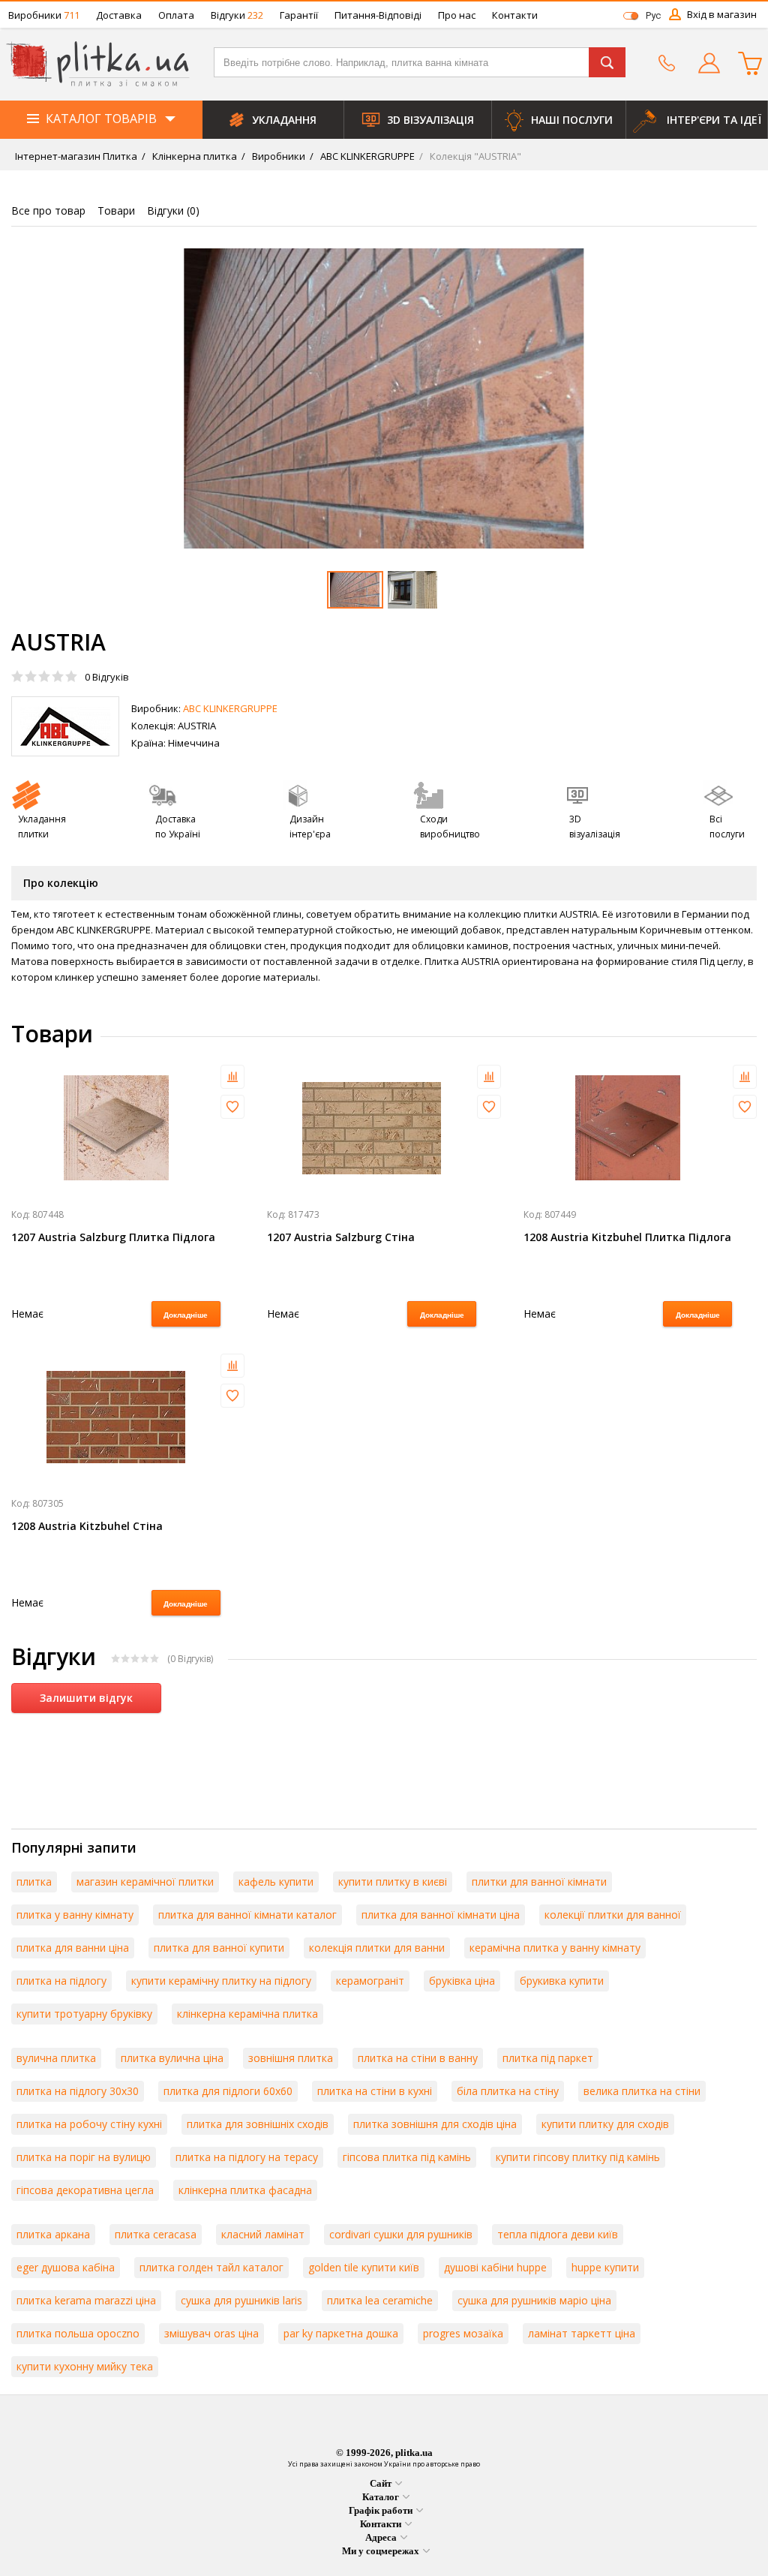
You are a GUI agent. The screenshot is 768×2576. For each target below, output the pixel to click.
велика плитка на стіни (642, 2091)
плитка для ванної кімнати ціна (441, 1915)
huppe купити (605, 2267)
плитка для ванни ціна (73, 1948)
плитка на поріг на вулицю (84, 2157)
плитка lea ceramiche (380, 2300)
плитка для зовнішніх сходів (258, 2124)
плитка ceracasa (156, 2234)
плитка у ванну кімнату (75, 1915)
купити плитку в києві (393, 1882)
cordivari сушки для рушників (401, 2234)
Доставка (119, 15)
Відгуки (237, 15)
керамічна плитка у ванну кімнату (555, 1948)
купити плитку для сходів (605, 2124)
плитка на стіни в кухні (375, 2091)
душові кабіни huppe (495, 2267)
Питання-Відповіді (378, 15)
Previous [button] (44, 398)
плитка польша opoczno (78, 2333)
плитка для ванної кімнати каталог (247, 1915)
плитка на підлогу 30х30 (78, 2091)
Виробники (44, 15)
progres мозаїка (463, 2333)
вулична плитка (56, 2058)
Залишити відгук (86, 1698)
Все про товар (48, 210)
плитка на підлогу (61, 1981)
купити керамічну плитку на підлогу (221, 1981)
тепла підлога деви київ (558, 2234)
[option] (384, 398)
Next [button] (724, 398)
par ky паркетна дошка (341, 2333)
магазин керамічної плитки (145, 1882)
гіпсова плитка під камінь (407, 2157)
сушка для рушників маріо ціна (534, 2300)
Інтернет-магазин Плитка (76, 156)
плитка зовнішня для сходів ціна (435, 2124)
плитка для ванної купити (219, 1948)
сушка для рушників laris (241, 2300)
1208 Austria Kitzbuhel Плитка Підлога (627, 1237)
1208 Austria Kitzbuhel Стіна (87, 1526)
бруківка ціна (462, 1981)
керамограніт (370, 1981)
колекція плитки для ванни (377, 1948)
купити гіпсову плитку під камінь (578, 2157)
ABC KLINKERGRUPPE (366, 156)
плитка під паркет (548, 2058)
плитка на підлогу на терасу (247, 2157)
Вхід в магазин (722, 14)
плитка (34, 1882)
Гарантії (299, 15)
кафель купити (276, 1882)
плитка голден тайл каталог (211, 2267)
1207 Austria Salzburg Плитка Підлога (113, 1237)
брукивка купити (562, 1981)
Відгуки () (173, 210)
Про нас (457, 15)
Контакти (515, 15)
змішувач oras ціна (211, 2333)
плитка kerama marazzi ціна (86, 2300)
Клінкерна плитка (193, 156)
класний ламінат (263, 2234)
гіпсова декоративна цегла (85, 2190)
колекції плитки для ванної (613, 1915)
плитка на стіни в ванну (418, 2058)
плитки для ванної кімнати (539, 1882)
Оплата (176, 15)
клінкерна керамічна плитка (247, 2014)
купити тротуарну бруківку (84, 2014)
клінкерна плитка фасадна (245, 2190)
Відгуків (107, 677)
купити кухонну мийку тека (85, 2366)
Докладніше (186, 1315)
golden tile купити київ (364, 2267)
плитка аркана (53, 2234)
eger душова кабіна (66, 2267)
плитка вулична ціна (172, 2058)
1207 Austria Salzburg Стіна (341, 1237)
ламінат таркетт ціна (582, 2333)
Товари (116, 210)
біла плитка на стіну (508, 2091)
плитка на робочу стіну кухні (89, 2124)
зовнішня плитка (291, 2058)
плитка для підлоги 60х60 (228, 2091)
